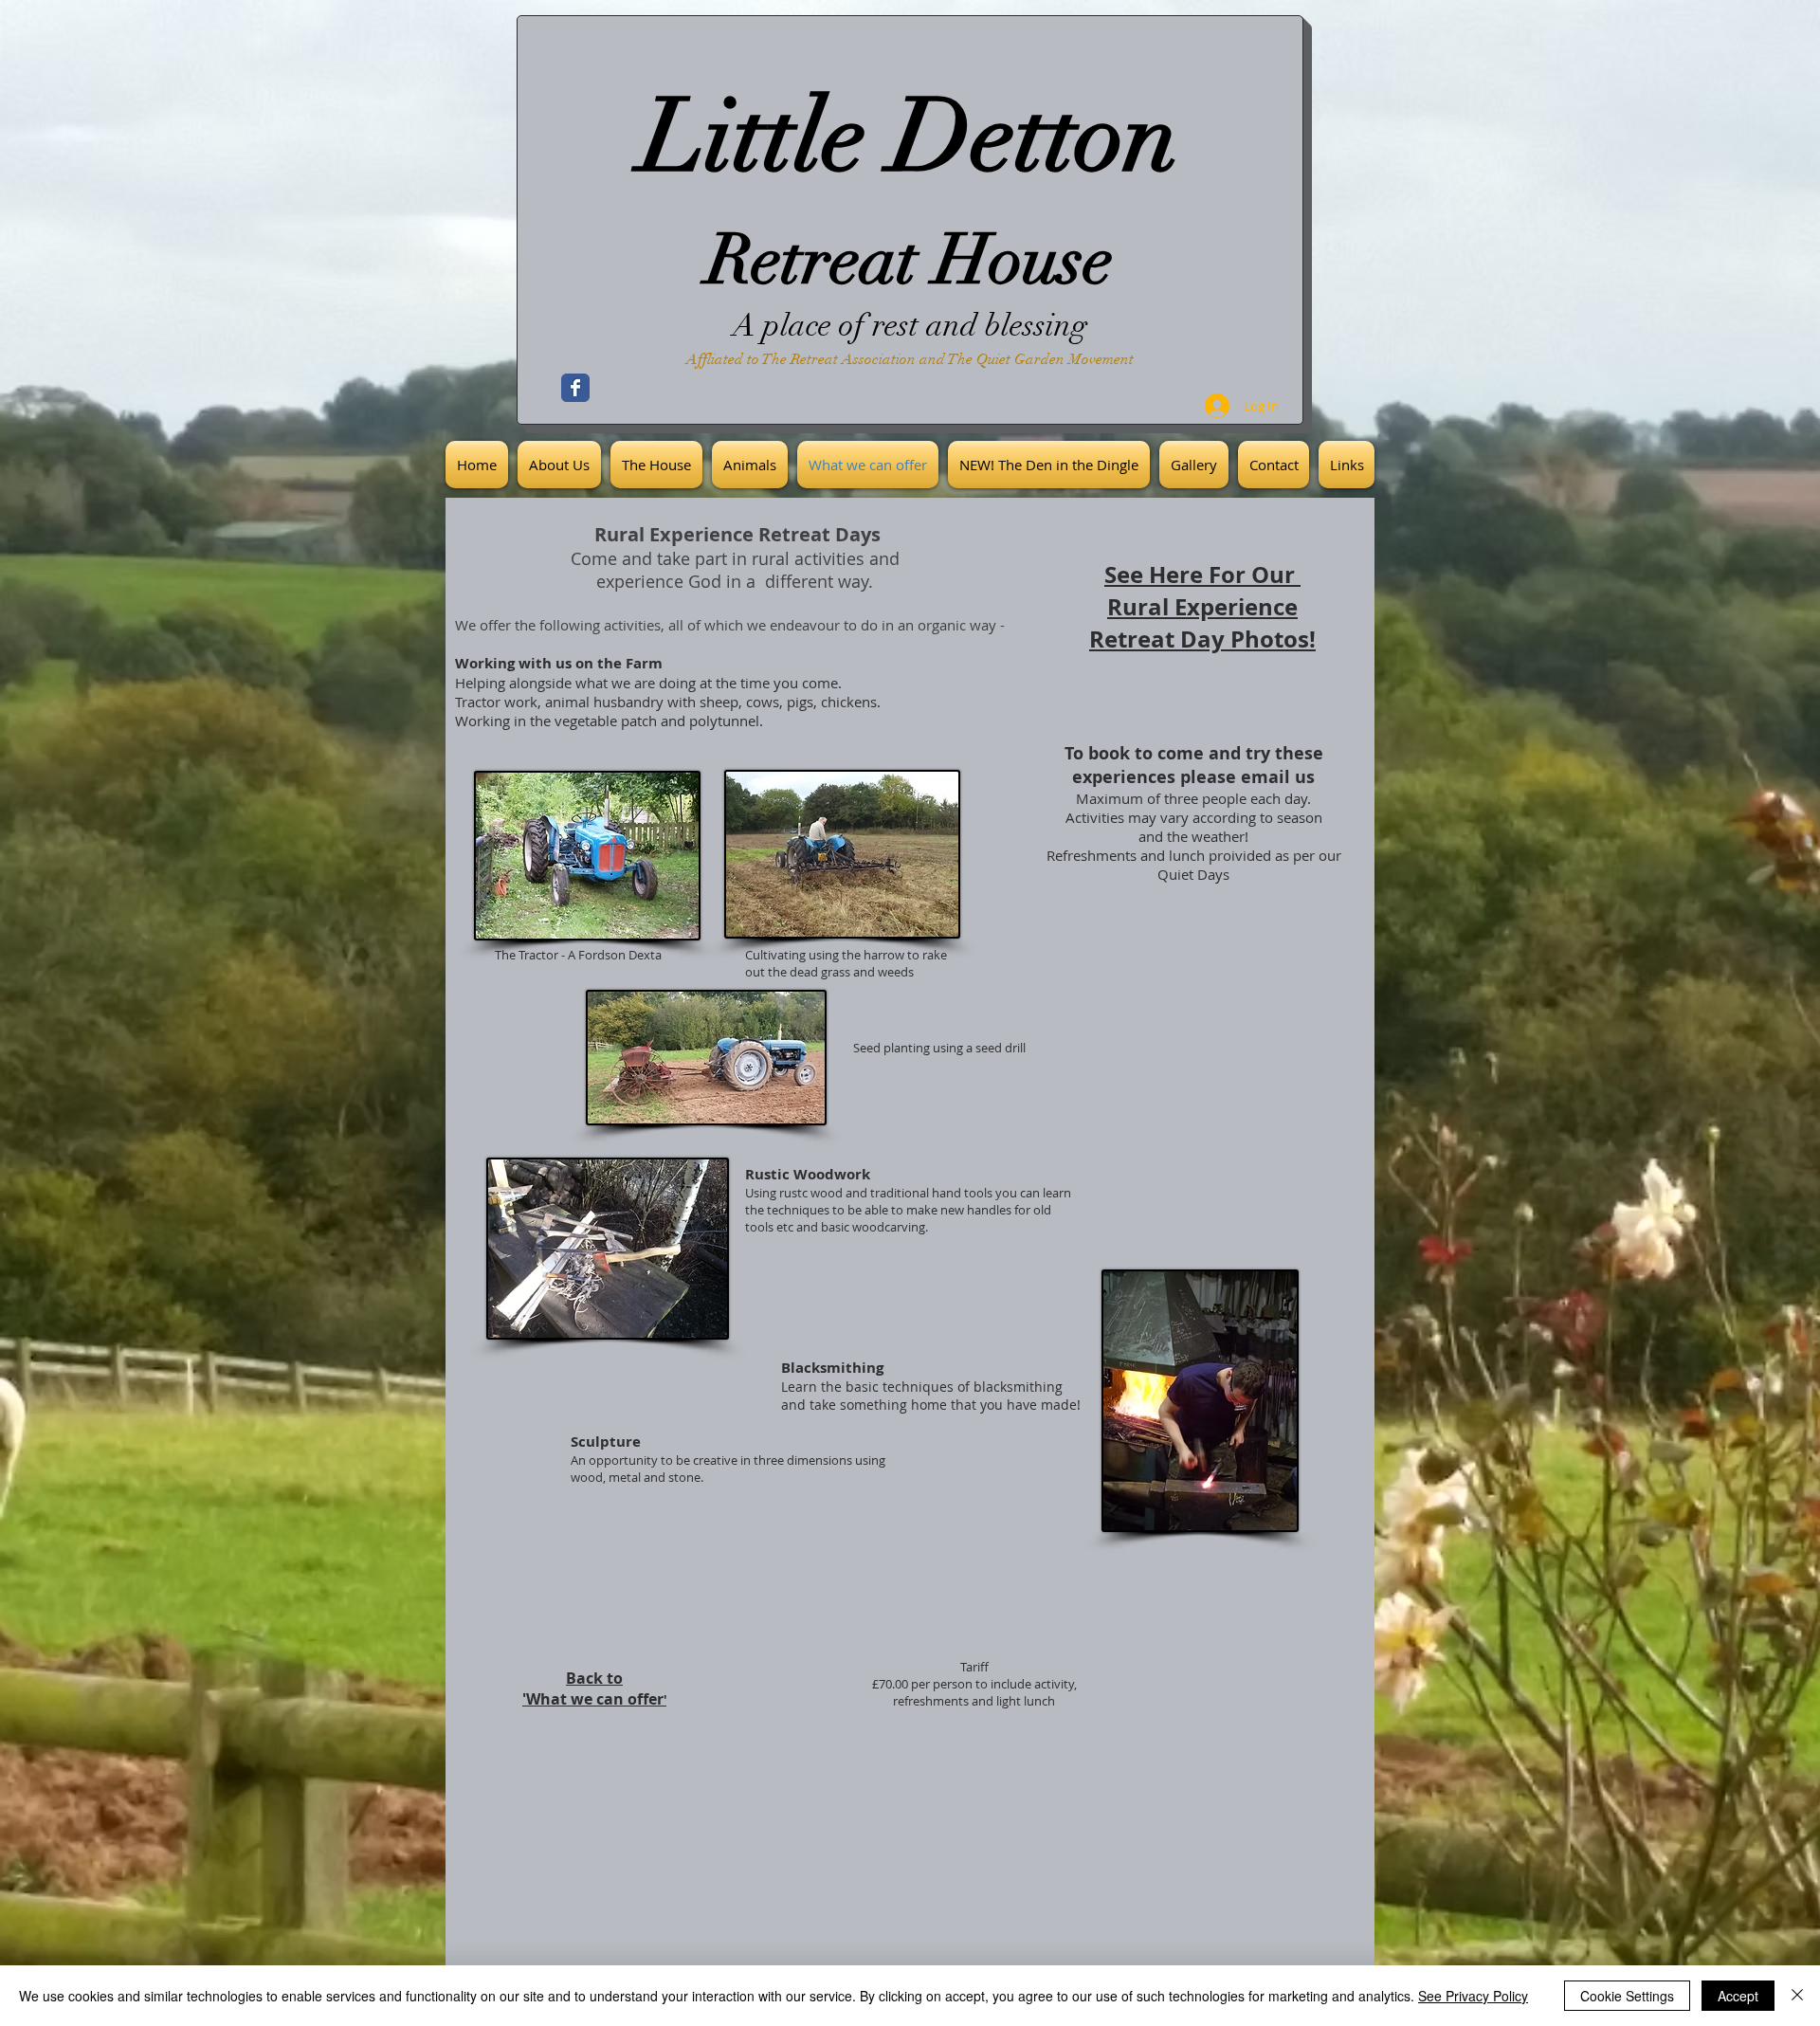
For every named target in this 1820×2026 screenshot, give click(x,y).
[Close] (1797, 1996)
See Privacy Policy (1473, 1996)
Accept (1738, 1996)
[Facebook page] (575, 388)
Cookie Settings (1627, 1996)
